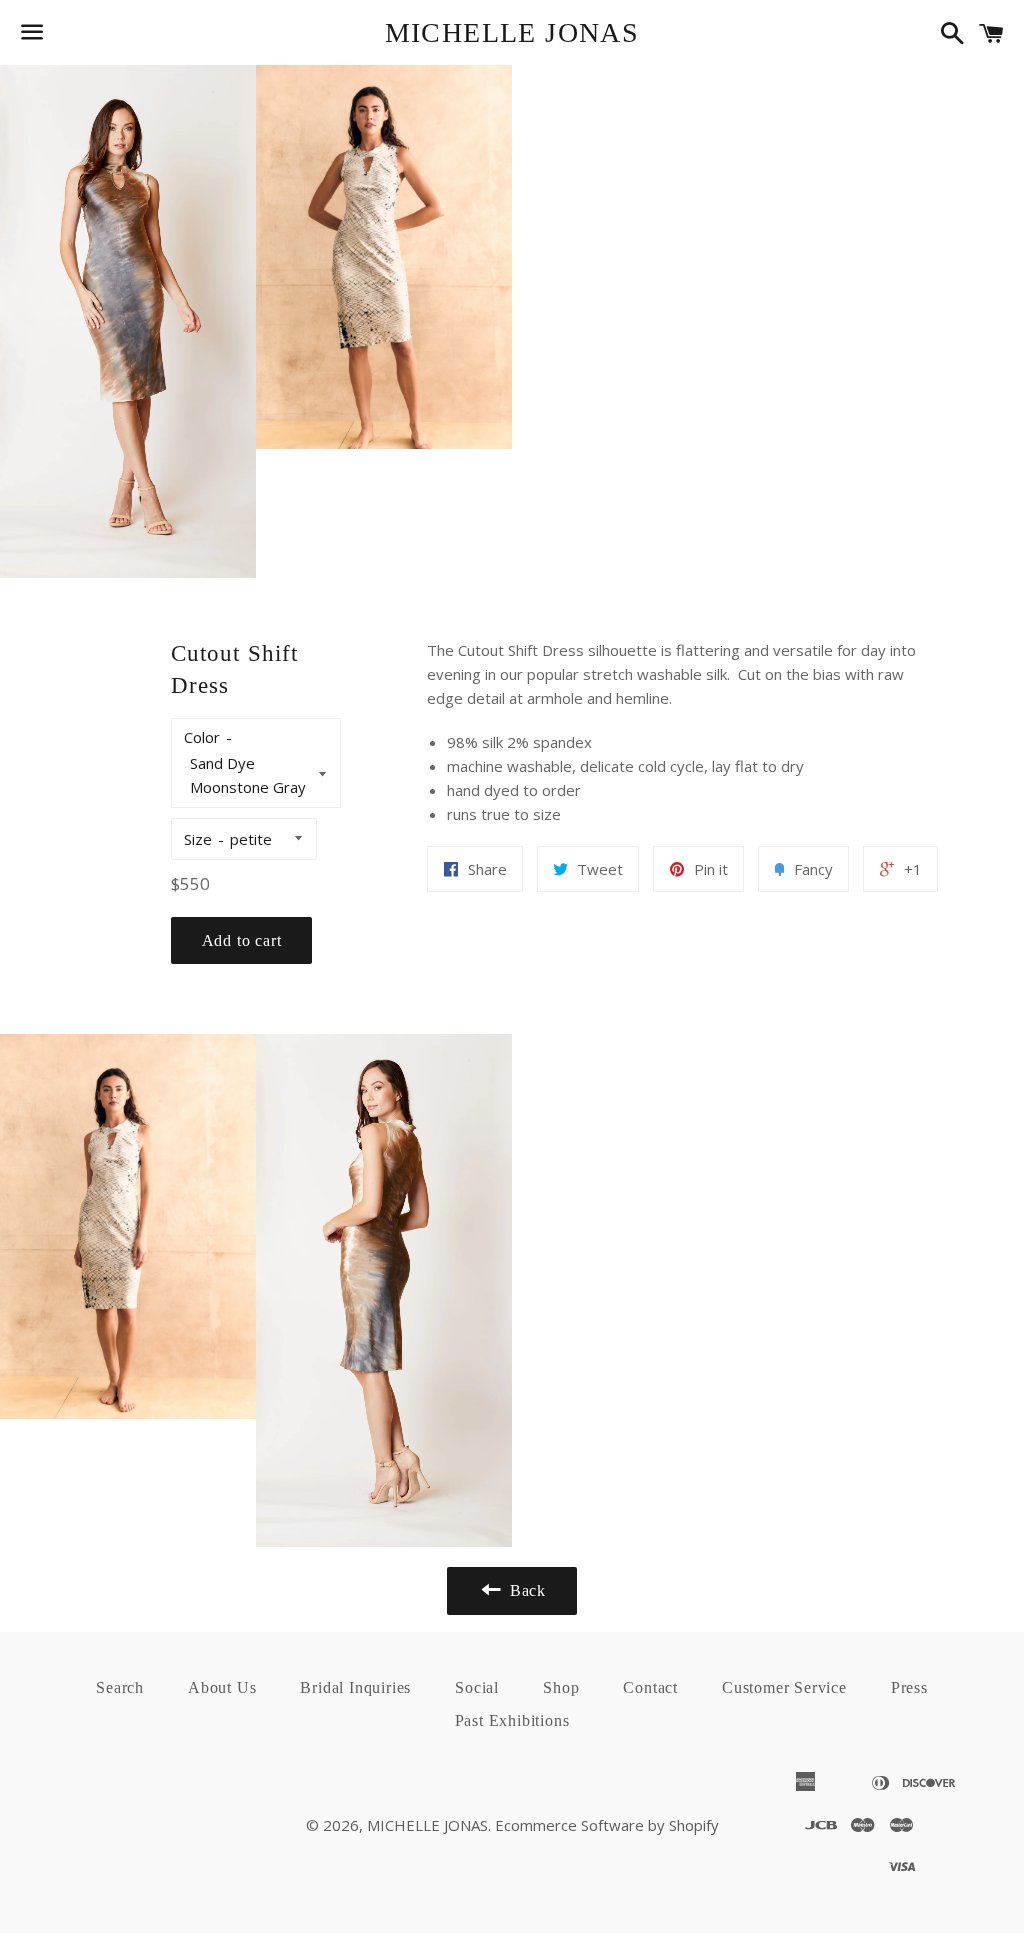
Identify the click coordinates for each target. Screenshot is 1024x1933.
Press (909, 1687)
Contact (650, 1687)
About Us (222, 1687)
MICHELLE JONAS (512, 32)
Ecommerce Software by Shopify (607, 1825)
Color (202, 737)
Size (198, 839)
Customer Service (784, 1687)
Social (477, 1687)
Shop (561, 1687)
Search (120, 1687)
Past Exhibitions (512, 1720)
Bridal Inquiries (355, 1687)
